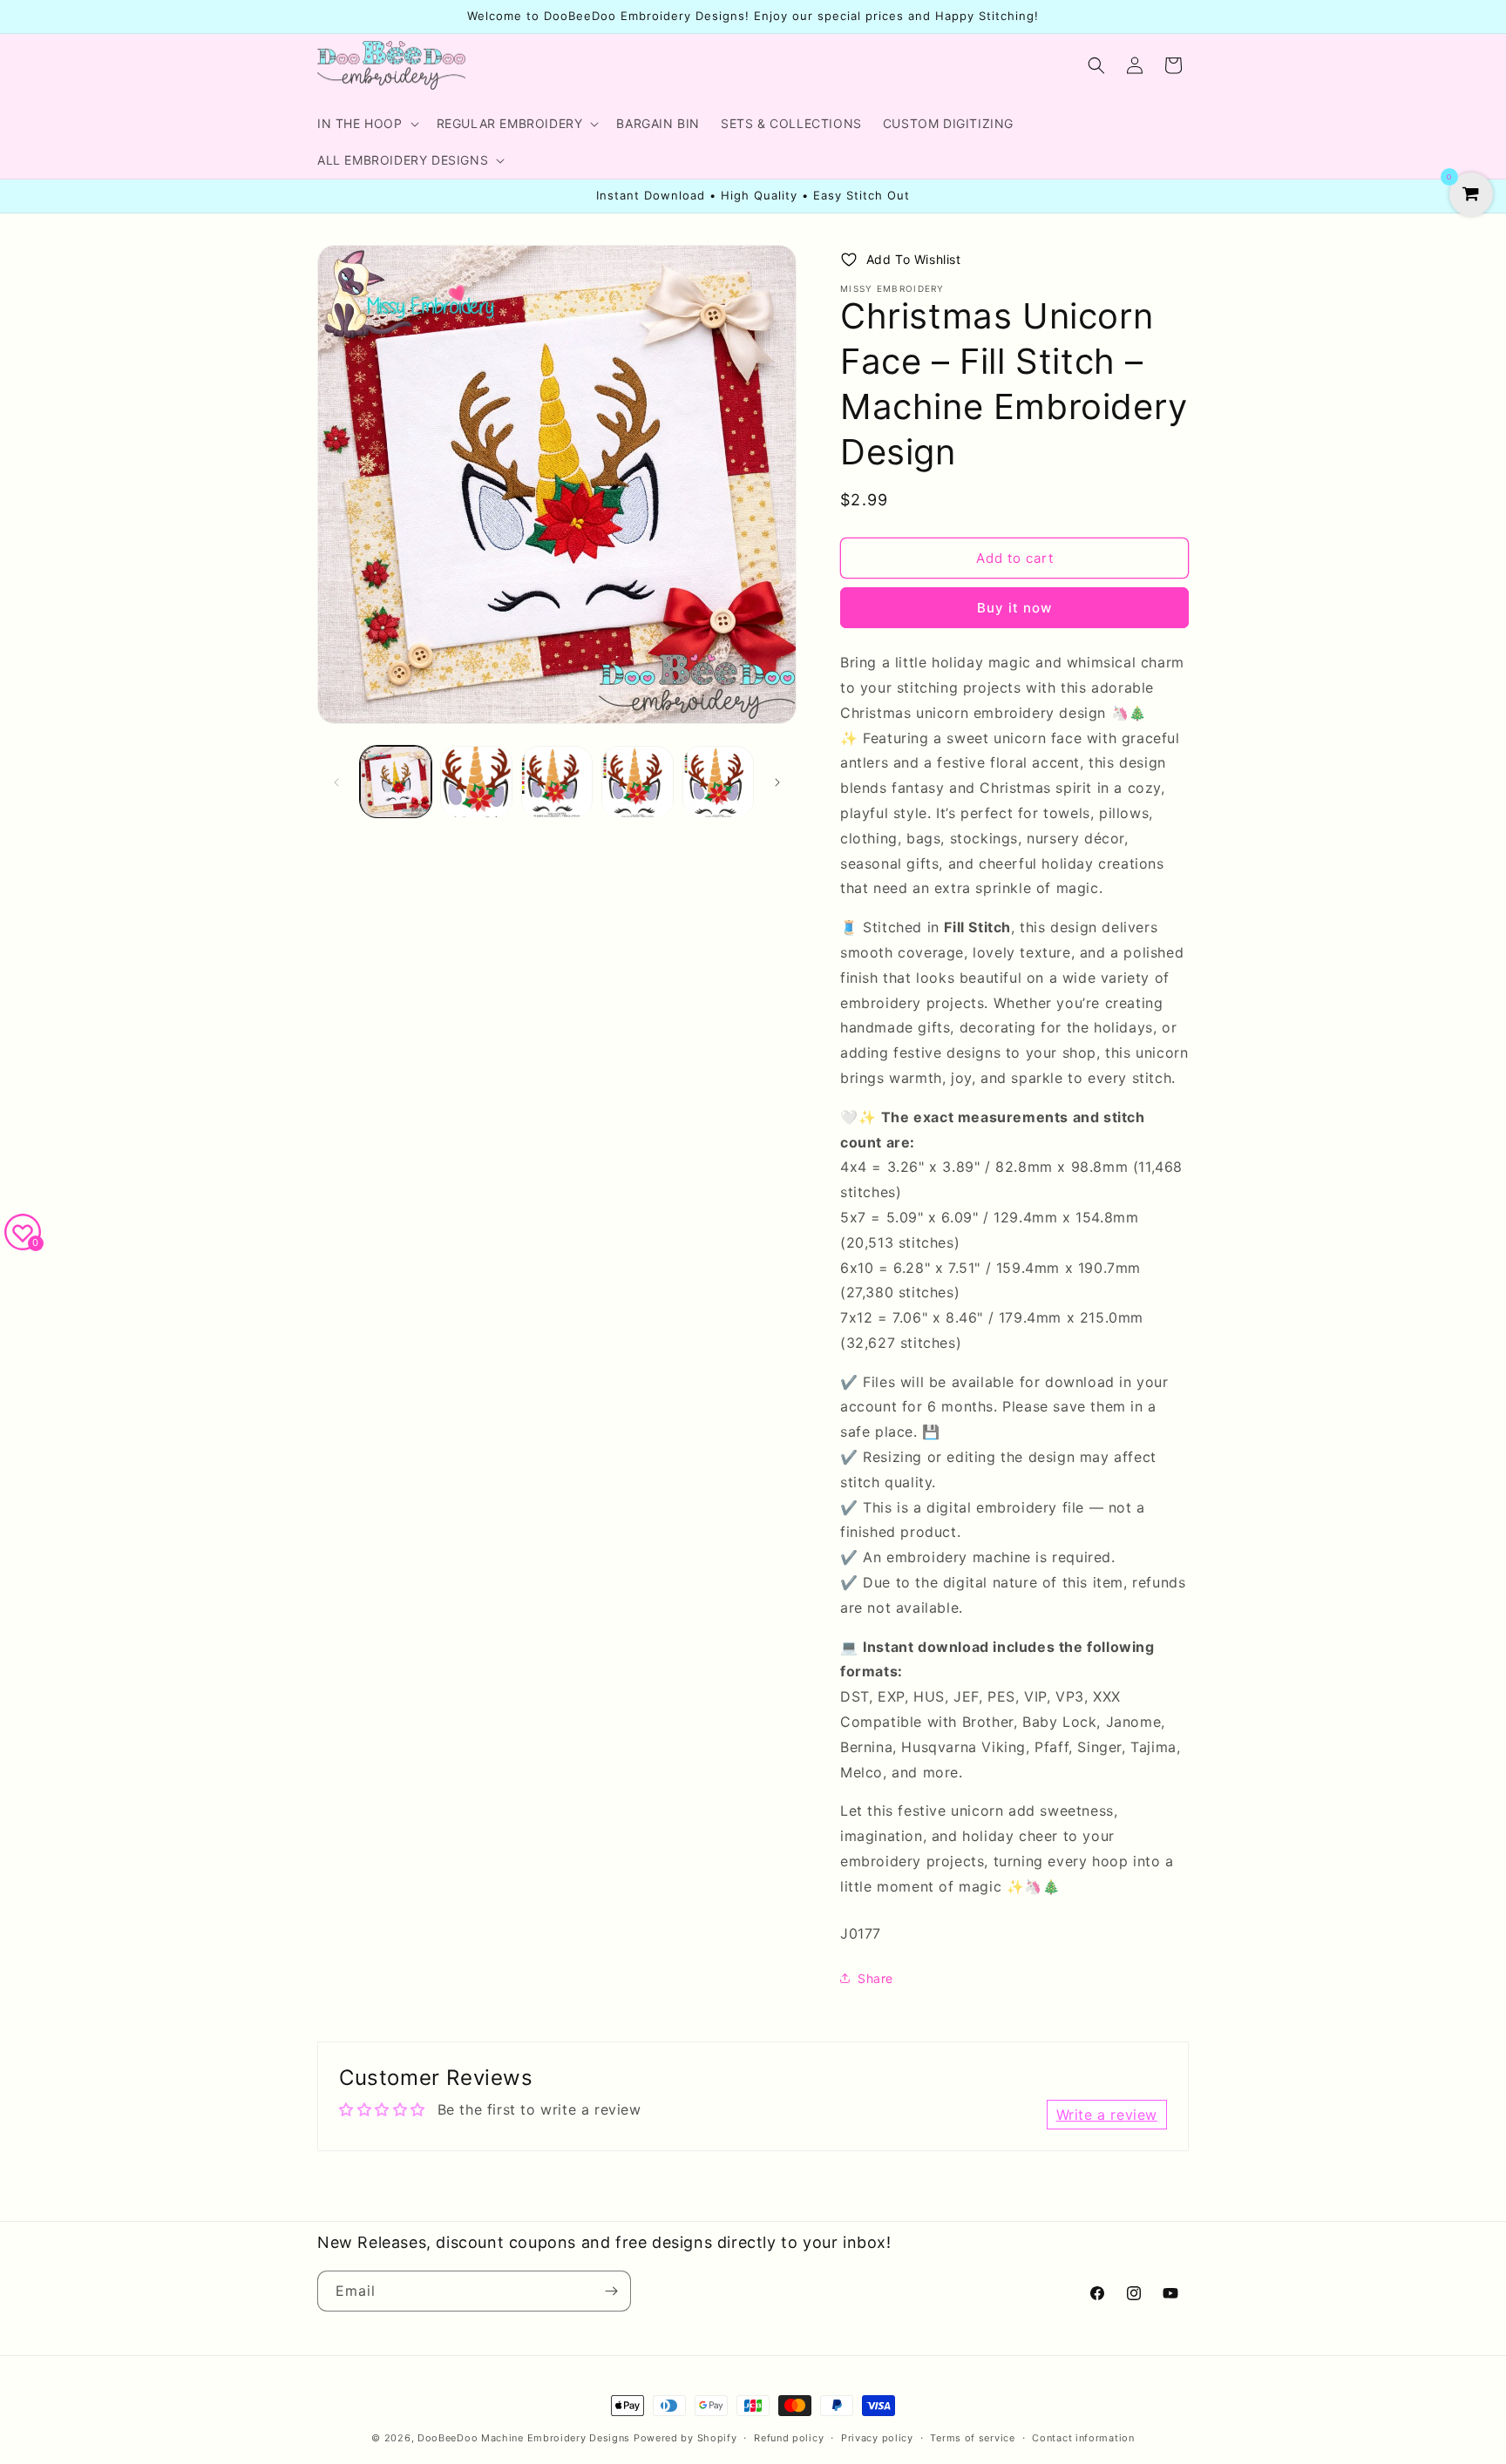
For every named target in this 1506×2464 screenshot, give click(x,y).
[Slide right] (777, 782)
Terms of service (972, 2438)
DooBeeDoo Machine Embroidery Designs (524, 2438)
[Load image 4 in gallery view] (637, 782)
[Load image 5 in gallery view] (718, 782)
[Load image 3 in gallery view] (557, 782)
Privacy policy (877, 2438)
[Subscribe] (611, 2291)
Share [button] (875, 1978)
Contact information (1083, 2438)
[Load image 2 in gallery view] (476, 782)
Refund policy (789, 2438)
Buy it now (1014, 608)
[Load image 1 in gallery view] (396, 782)
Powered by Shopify (685, 2438)
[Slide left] (336, 782)
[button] (366, 124)
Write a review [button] (1107, 2115)
